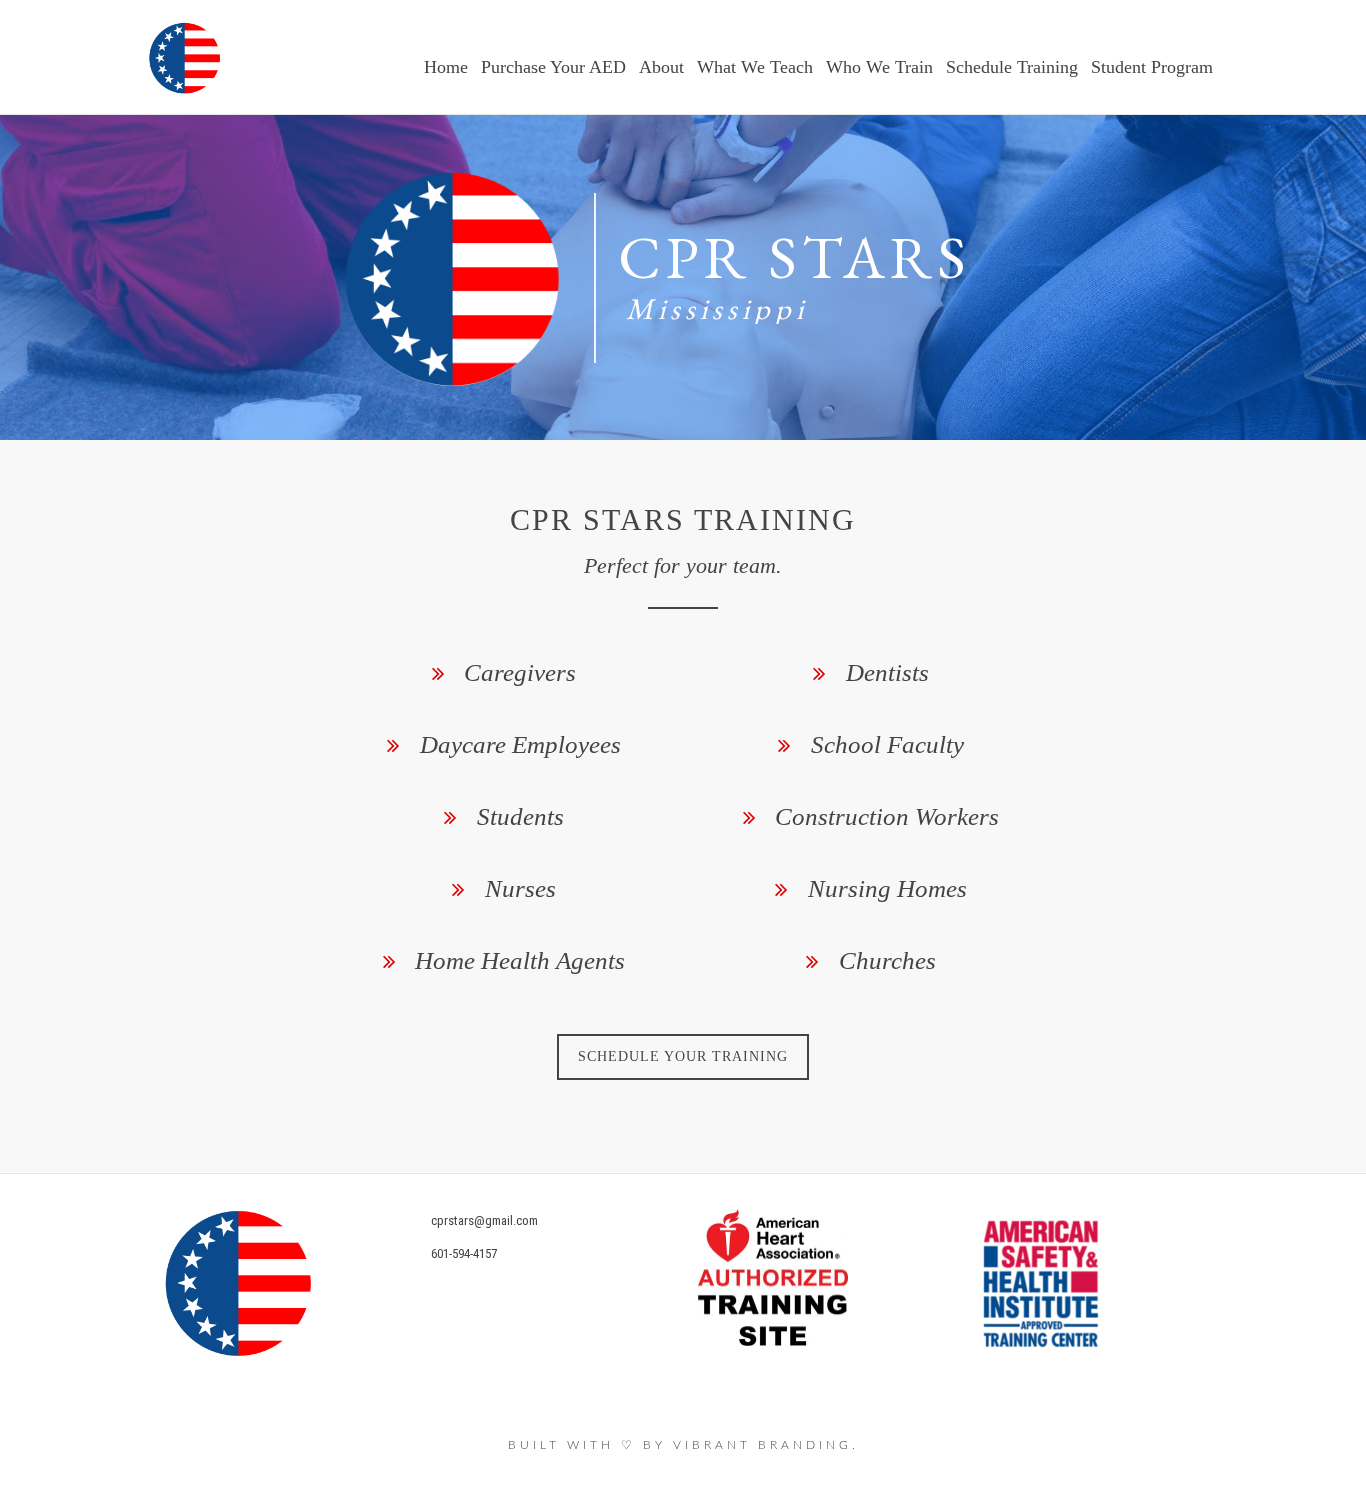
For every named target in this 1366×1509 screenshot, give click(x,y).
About (661, 67)
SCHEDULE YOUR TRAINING (683, 1056)
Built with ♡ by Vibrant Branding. (683, 1445)
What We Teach (755, 67)
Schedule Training (1012, 67)
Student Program (1152, 67)
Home (446, 67)
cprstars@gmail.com (484, 1220)
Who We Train (879, 67)
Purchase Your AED (553, 67)
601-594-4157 (464, 1253)
